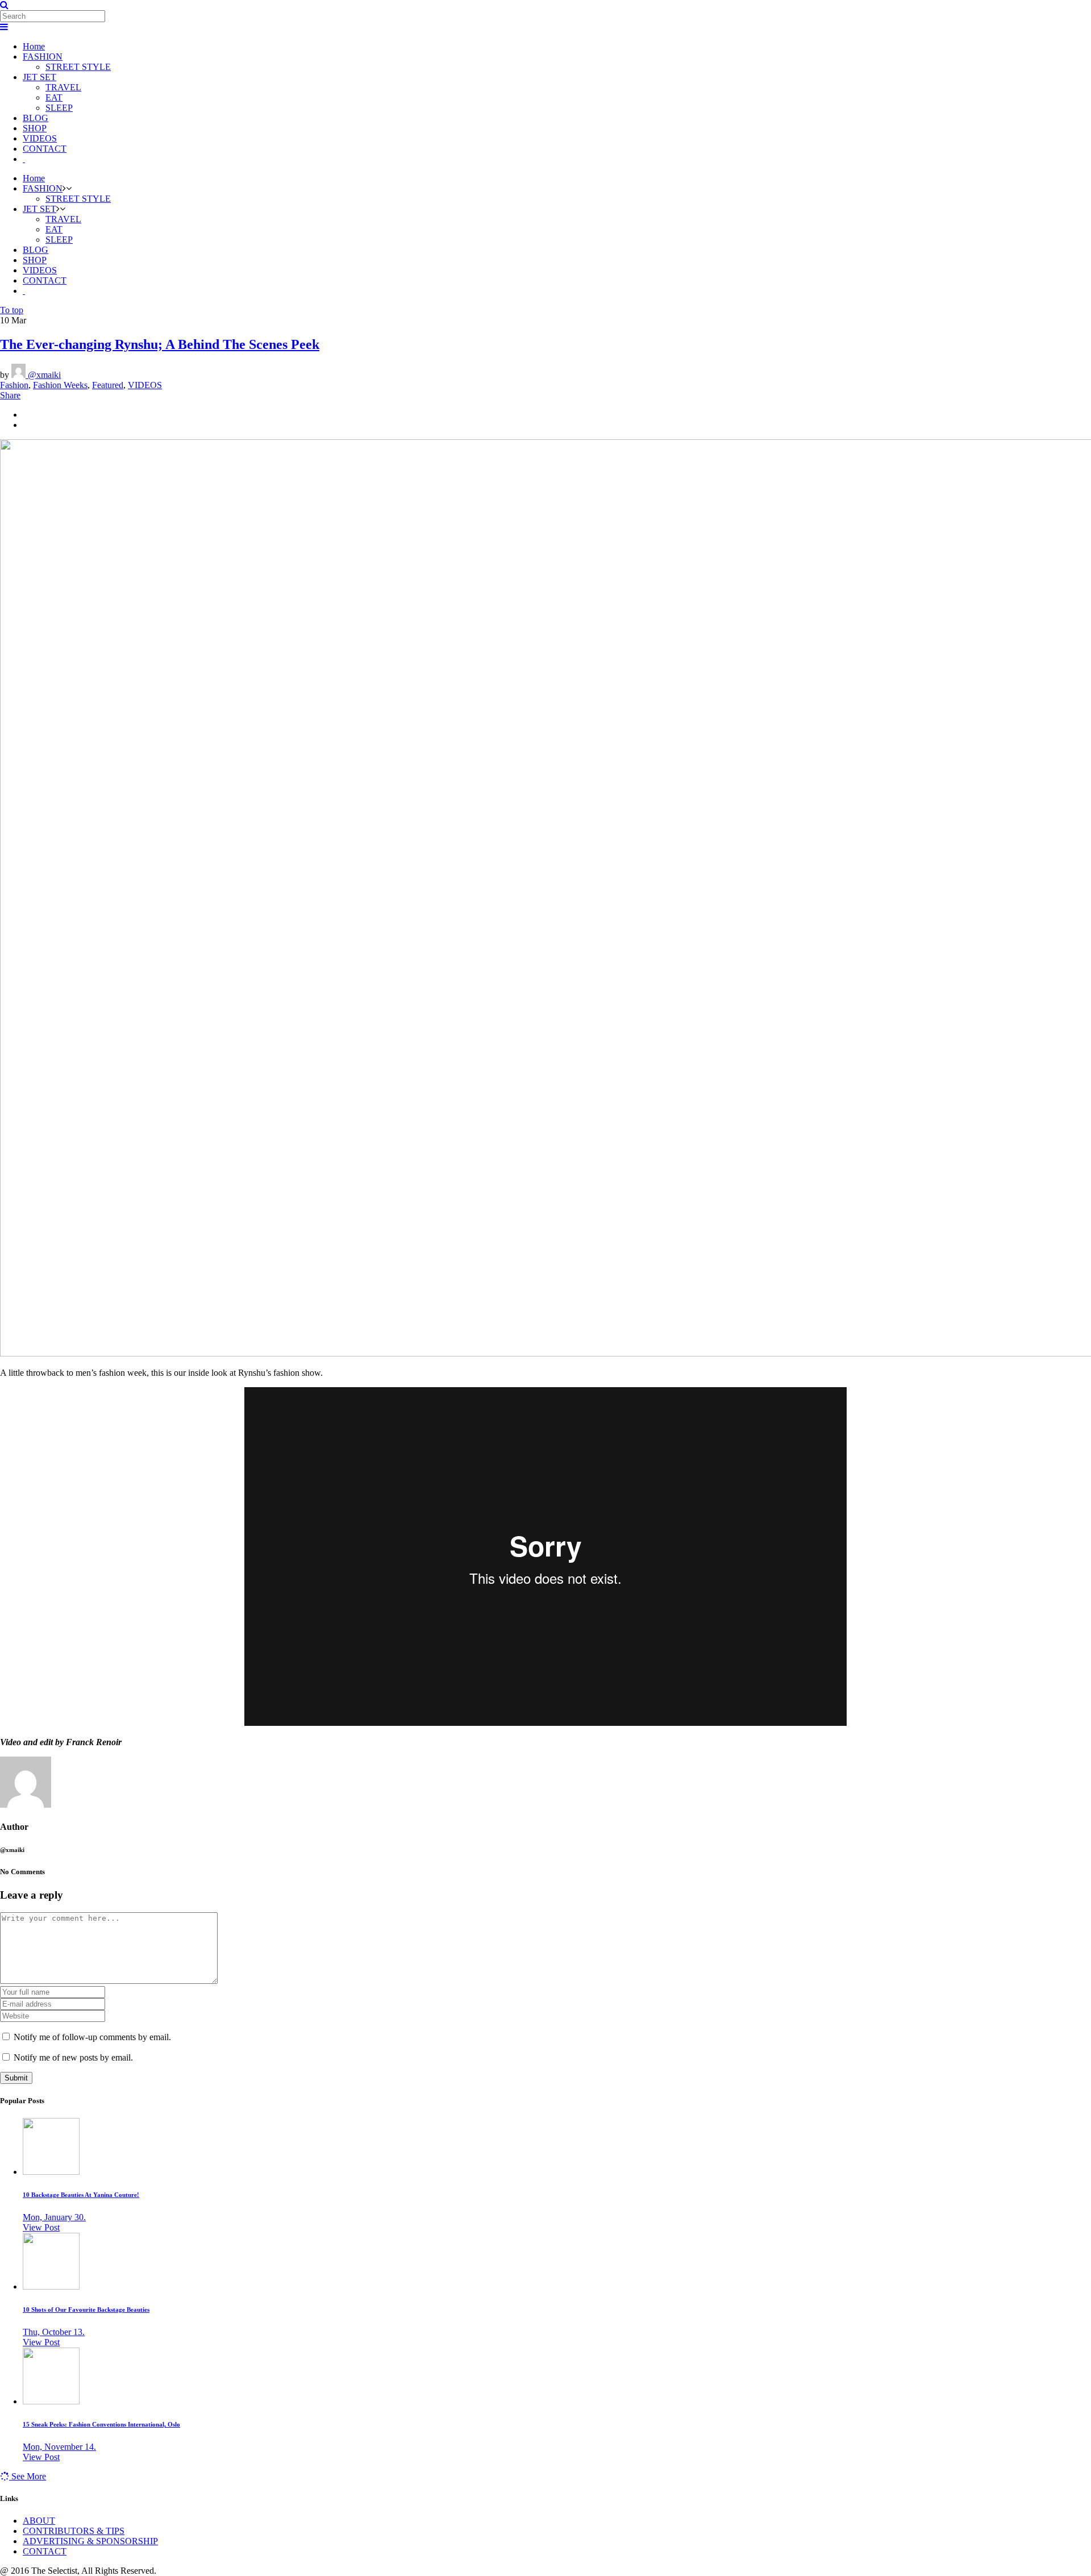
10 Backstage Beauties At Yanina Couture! (81, 2195)
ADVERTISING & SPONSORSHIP (90, 2541)
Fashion (14, 385)
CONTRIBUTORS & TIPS (74, 2531)
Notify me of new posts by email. (73, 2057)
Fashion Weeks (60, 385)
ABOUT (39, 2521)
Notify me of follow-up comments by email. (92, 2037)
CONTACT (45, 2551)
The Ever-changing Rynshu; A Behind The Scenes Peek (160, 344)
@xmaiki (43, 375)
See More (28, 2476)
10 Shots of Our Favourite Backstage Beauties (86, 2309)
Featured (108, 385)
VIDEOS (145, 385)
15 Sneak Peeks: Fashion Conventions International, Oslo (101, 2424)
